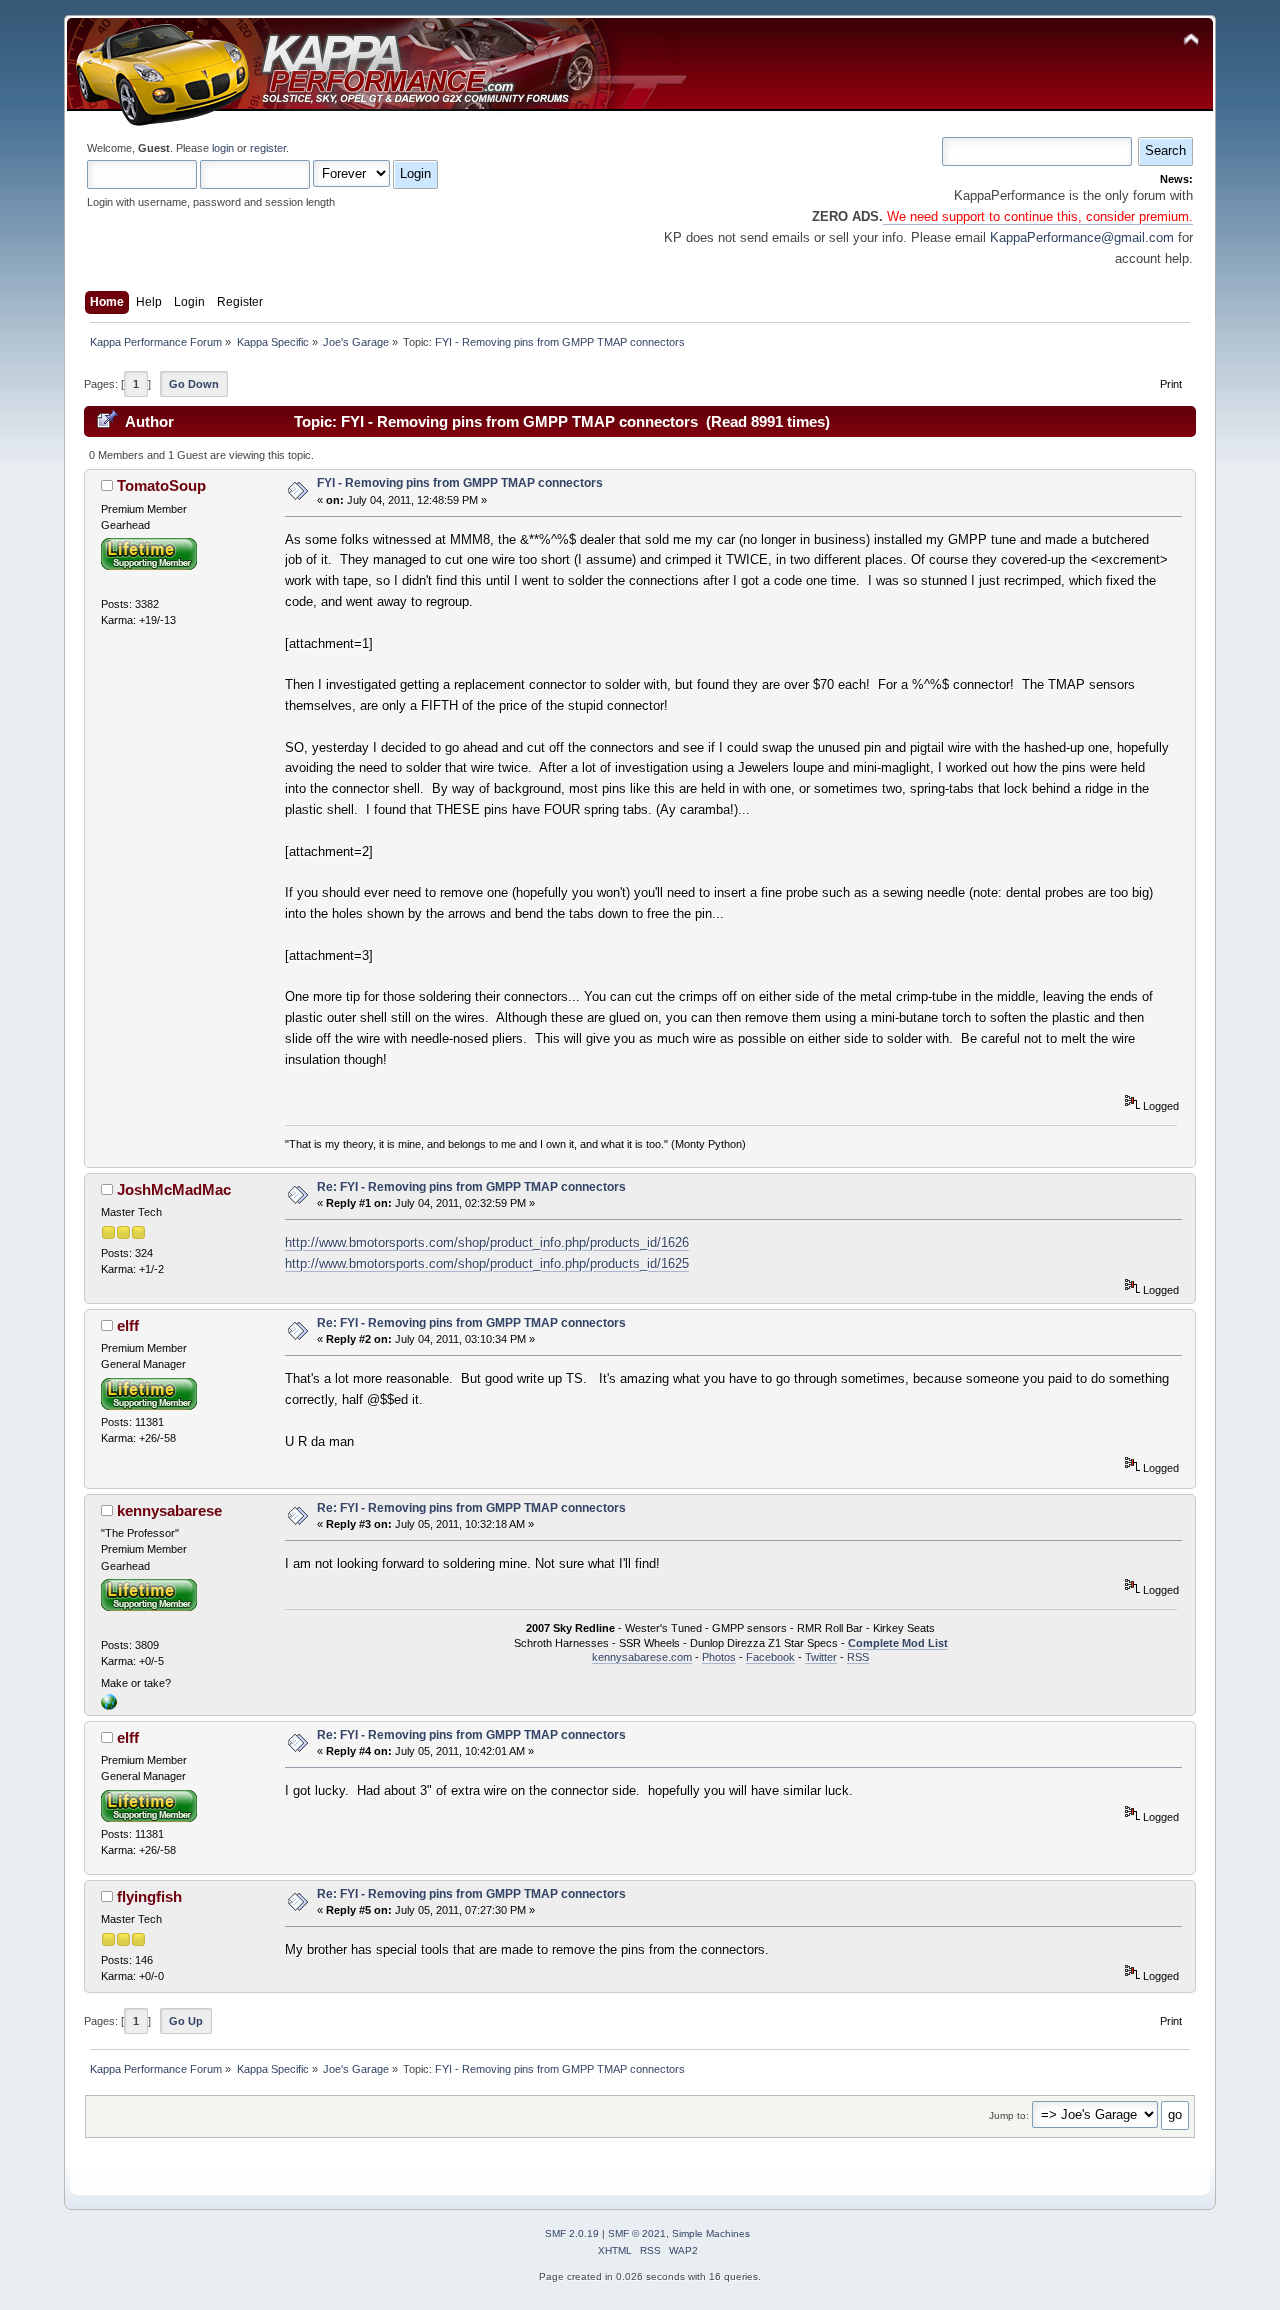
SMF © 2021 (637, 2233)
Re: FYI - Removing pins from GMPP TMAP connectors (471, 1187)
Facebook (770, 1657)
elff (128, 1325)
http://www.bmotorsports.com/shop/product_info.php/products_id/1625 (487, 1263)
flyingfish (149, 1896)
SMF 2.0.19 (572, 2233)
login (223, 148)
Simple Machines (711, 2233)
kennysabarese (169, 1510)
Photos (719, 1657)
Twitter (821, 1657)
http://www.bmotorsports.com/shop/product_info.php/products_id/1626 (487, 1242)
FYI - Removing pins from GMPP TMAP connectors (460, 483)
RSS (858, 1657)
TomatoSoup (161, 485)
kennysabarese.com (642, 1657)
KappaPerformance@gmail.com (1082, 237)
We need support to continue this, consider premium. (1038, 216)
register (268, 148)
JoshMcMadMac (174, 1189)
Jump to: (1009, 2115)
